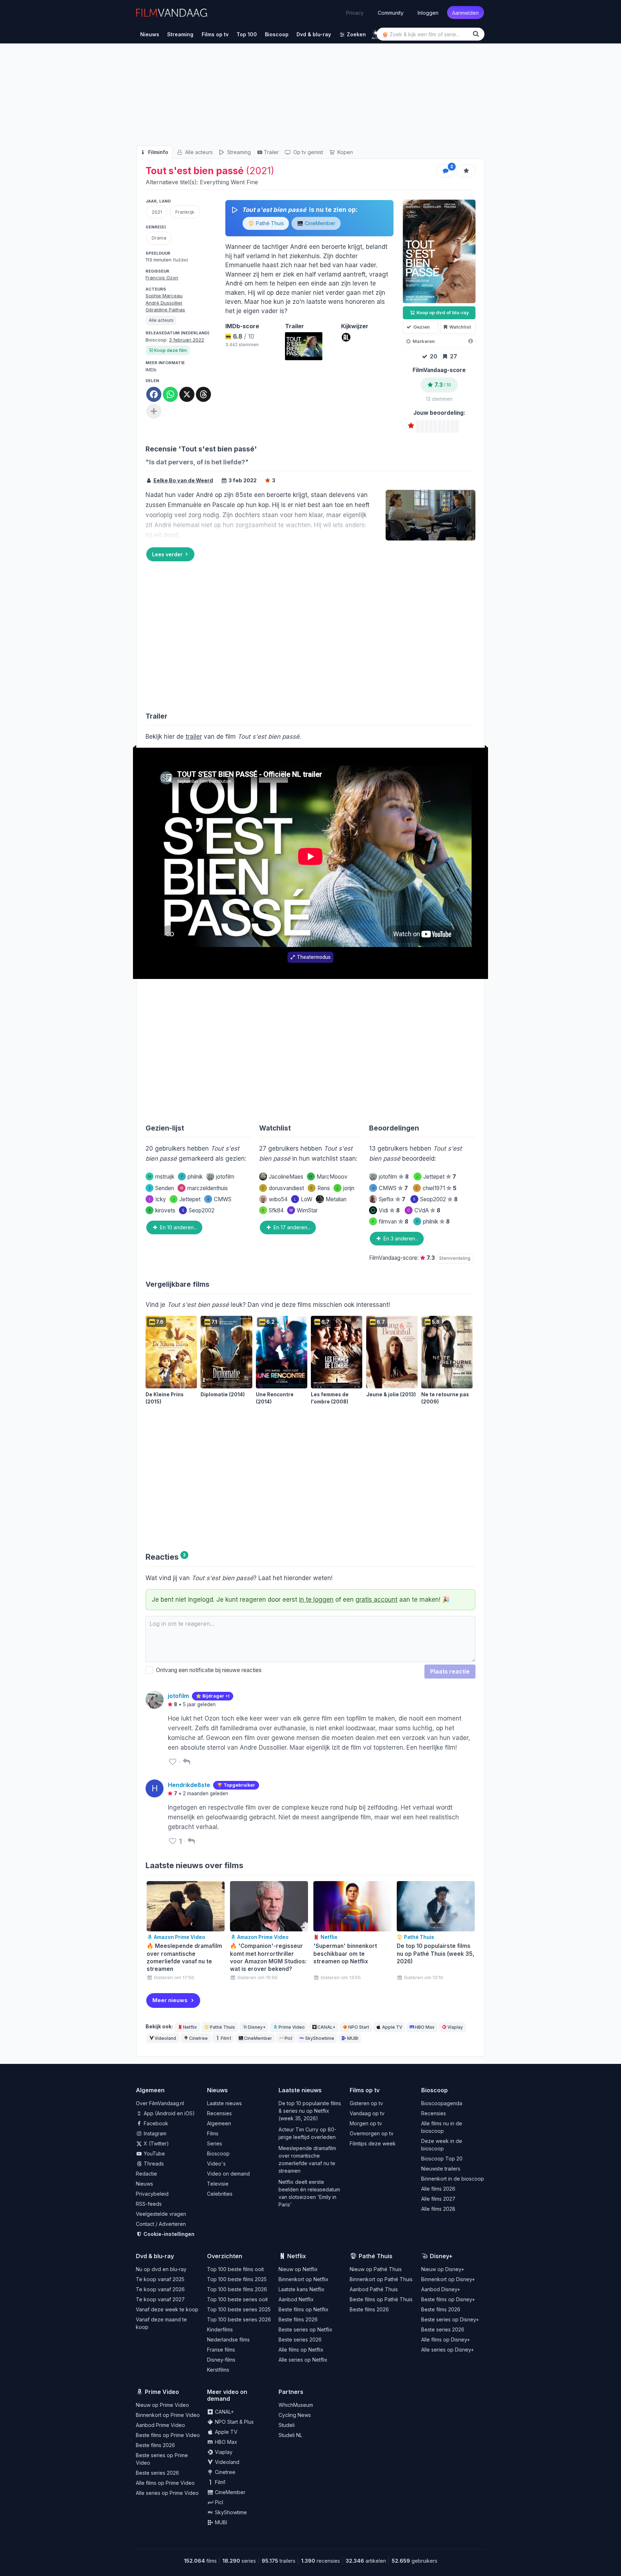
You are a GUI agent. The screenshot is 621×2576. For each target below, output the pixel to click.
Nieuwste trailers (441, 2169)
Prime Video (292, 2027)
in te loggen (316, 1600)
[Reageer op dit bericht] (187, 1762)
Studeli (287, 2425)
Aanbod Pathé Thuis (374, 2289)
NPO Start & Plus (234, 2422)
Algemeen (219, 2123)
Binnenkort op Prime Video (168, 2415)
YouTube (154, 2153)
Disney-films (221, 2360)
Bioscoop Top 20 (442, 2159)
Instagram (154, 2133)
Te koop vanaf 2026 (160, 2289)
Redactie (146, 2174)
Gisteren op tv (366, 2103)
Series (215, 2143)
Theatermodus (314, 957)
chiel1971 (436, 1188)
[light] (376, 33)
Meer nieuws (170, 2000)
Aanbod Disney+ (441, 2289)
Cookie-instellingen (168, 2234)
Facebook (155, 2123)
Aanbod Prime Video (160, 2425)
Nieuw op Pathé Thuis (376, 2269)
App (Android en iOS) (169, 2113)
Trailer (271, 152)
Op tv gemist (307, 152)
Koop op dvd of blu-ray (442, 312)
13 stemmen (439, 399)
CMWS (223, 1199)
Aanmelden (465, 12)
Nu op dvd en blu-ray (161, 2269)
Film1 (226, 2038)
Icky (158, 1199)
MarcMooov (328, 1177)
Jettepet (187, 1199)
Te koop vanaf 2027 (160, 2299)
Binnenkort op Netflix (303, 2279)
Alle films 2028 (438, 2209)
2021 (157, 212)
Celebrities (220, 2194)
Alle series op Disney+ (448, 2350)
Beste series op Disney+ (450, 2319)
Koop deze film (171, 350)
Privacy (355, 13)
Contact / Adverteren (161, 2224)
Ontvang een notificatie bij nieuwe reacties (207, 1670)
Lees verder (167, 554)
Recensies (219, 2113)
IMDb (151, 370)
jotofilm (225, 1177)
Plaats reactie (450, 1671)
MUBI (353, 2038)
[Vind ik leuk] (172, 1762)
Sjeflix (392, 1199)
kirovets (162, 1210)
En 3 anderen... (400, 1238)
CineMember (319, 223)
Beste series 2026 (300, 2340)
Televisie (218, 2184)
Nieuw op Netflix (298, 2269)
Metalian (336, 1199)
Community (391, 12)
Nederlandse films (228, 2340)
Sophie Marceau (164, 296)
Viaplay (455, 2027)
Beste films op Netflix (303, 2309)
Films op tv (365, 2090)
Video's (216, 2164)
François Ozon (162, 278)
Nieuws (144, 2184)
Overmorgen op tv (372, 2133)
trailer (194, 737)
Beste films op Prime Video (168, 2435)
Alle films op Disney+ (446, 2340)
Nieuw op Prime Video (162, 2405)
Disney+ (257, 2027)
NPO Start (359, 2027)
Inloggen (428, 12)
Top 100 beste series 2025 (239, 2309)
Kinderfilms (220, 2329)
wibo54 (278, 1199)
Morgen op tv (366, 2123)
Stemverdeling (455, 1258)
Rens (320, 1188)
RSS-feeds (149, 2204)
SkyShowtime (320, 2038)
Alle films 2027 (438, 2199)
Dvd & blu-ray (155, 2256)
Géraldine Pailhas (165, 310)
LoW (303, 1199)
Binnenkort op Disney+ (448, 2279)
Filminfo (157, 152)
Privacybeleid (152, 2194)
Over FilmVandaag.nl (160, 2103)
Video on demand (228, 2174)
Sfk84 (273, 1210)
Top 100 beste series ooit (237, 2299)
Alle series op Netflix (303, 2360)
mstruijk (161, 1177)
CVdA (424, 1210)
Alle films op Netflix (301, 2350)
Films (213, 2133)
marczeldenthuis (204, 1188)
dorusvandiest (283, 1188)
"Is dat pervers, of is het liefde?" (197, 462)
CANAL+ (326, 2027)
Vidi (389, 1210)
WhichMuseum (296, 2405)
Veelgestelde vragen (161, 2214)
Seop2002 (198, 1210)
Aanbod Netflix (296, 2299)
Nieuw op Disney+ (443, 2269)
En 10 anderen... (178, 1227)
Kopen (344, 152)
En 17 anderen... (291, 1227)
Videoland (165, 2038)
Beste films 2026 (298, 2319)
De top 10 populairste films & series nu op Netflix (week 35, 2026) (310, 2111)
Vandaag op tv (367, 2113)
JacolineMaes (286, 1177)
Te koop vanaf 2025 (160, 2279)
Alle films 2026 (438, 2189)
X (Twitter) (156, 2143)
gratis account (376, 1600)
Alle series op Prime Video (167, 2493)
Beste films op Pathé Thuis (381, 2299)
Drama (159, 238)
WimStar (303, 1210)
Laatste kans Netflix (302, 2289)
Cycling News (295, 2415)
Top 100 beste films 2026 (237, 2289)
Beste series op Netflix (305, 2329)
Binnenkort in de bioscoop (453, 2179)
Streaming (238, 152)
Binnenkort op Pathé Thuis (381, 2279)
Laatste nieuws (224, 2103)
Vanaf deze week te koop (167, 2309)
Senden (161, 1188)
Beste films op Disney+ (448, 2299)
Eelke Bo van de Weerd (183, 480)
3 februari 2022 (187, 340)
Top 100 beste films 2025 (237, 2279)
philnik (192, 1177)
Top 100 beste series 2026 (239, 2319)
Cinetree (198, 2038)
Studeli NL (290, 2435)
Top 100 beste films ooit (235, 2269)
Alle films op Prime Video (165, 2483)
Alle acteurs (198, 152)
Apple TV (392, 2027)
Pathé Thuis (269, 223)
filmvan (390, 1222)
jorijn (345, 1188)
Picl (288, 2038)
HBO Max (425, 2027)
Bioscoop (218, 2153)
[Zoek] (477, 34)
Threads (153, 2164)
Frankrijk (185, 212)
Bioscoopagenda (442, 2103)
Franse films (221, 2350)
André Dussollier (164, 303)
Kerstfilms (218, 2370)
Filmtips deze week (373, 2143)
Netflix (190, 2027)
